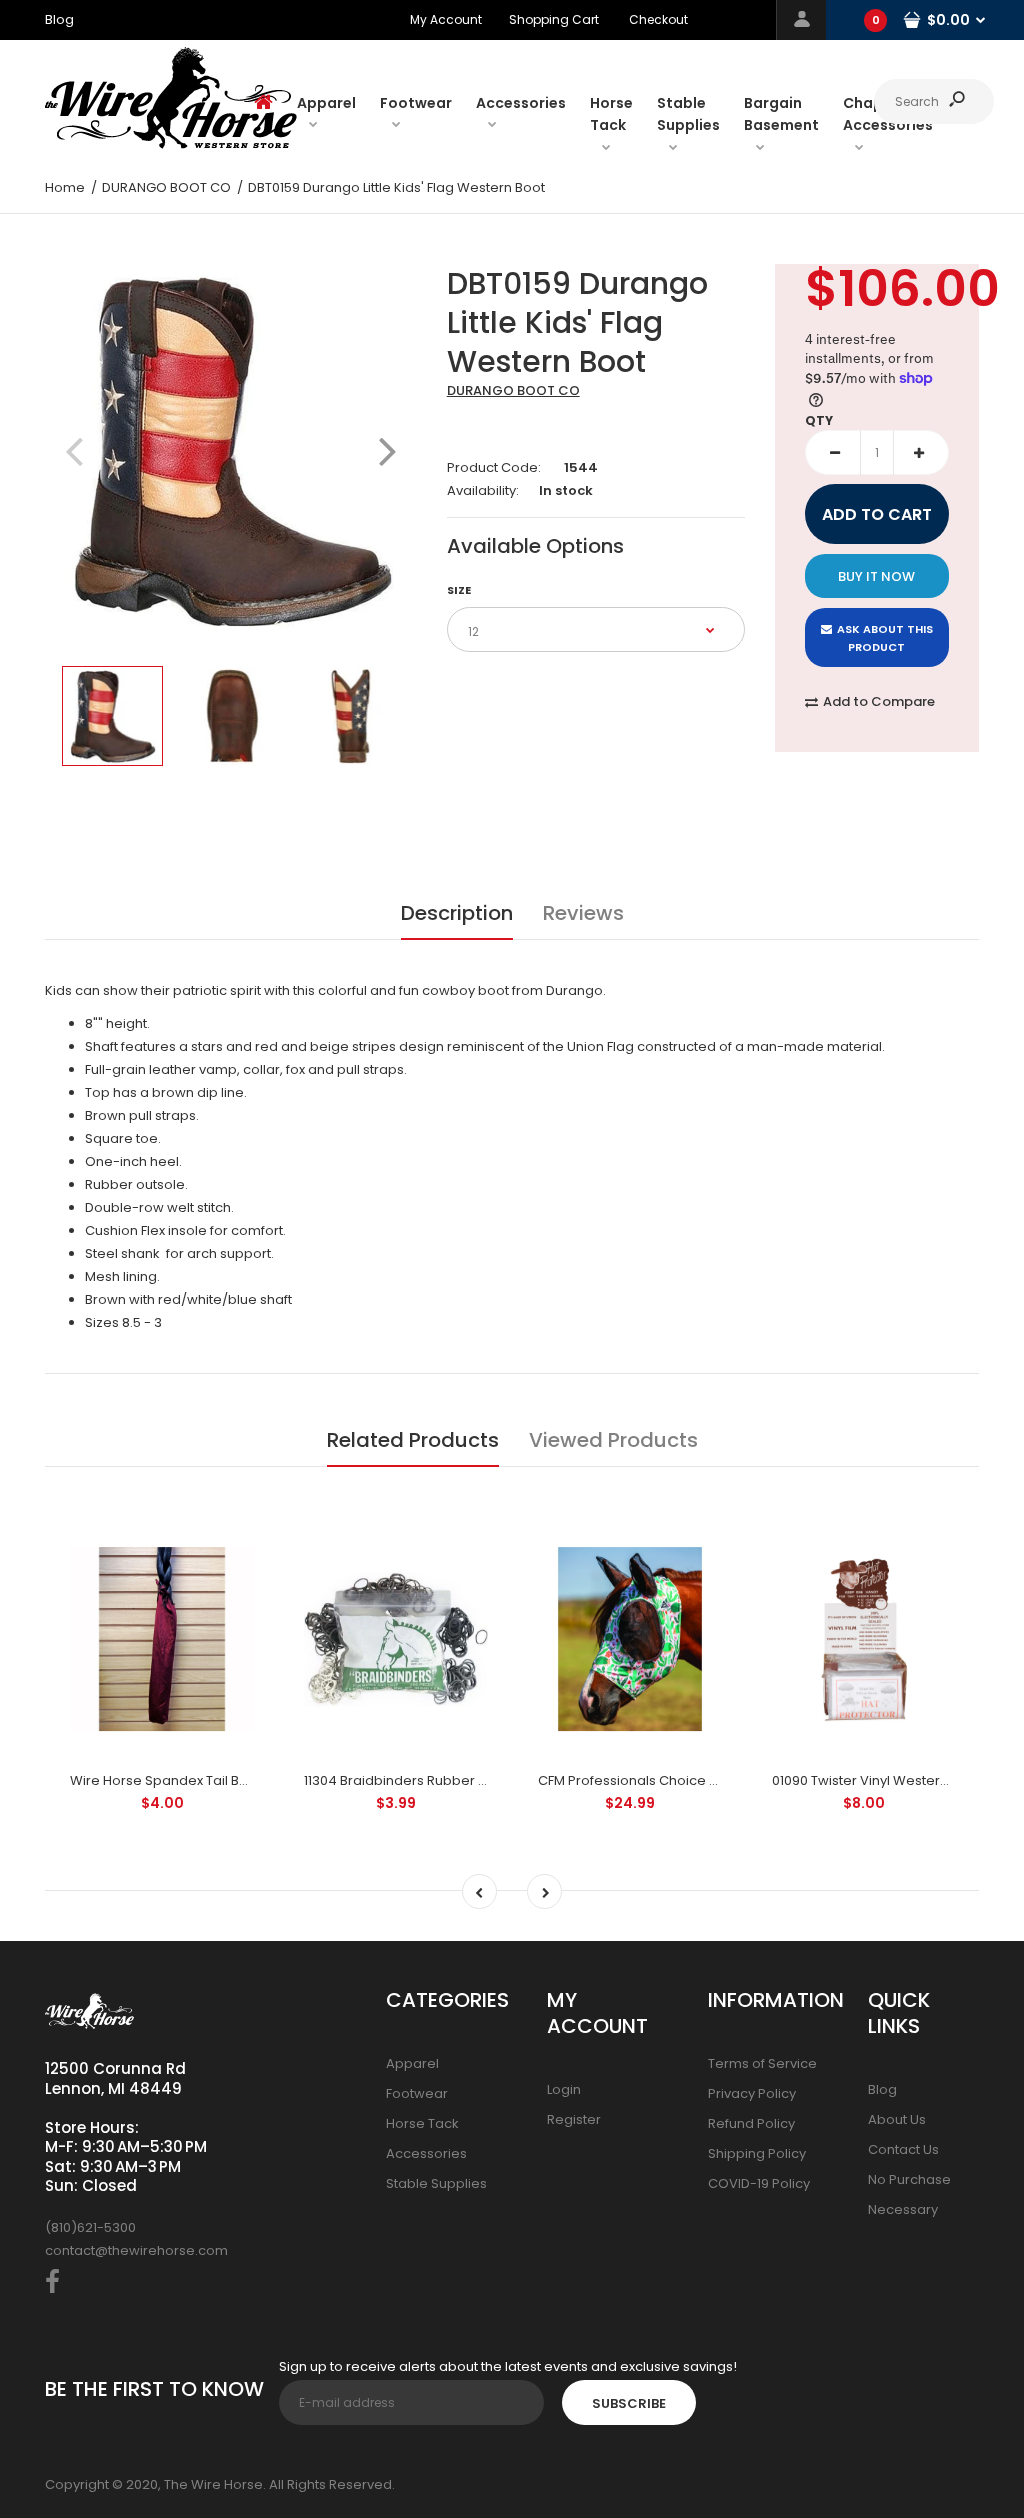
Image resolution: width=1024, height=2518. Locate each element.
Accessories (426, 2153)
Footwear (417, 2093)
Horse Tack (422, 2123)
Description (457, 913)
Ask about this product (885, 638)
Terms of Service (762, 2063)
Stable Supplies (436, 2183)
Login (564, 2089)
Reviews (583, 913)
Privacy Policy (752, 2093)
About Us (897, 2119)
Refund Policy (751, 2123)
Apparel (412, 2063)
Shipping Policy (757, 2153)
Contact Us (903, 2149)
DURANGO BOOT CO (513, 390)
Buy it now (876, 576)
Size (459, 590)
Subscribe (629, 2403)
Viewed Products (613, 1440)
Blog (882, 2089)
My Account (446, 19)
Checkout (658, 19)
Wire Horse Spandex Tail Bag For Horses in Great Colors (249, 1780)
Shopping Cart (554, 19)
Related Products (413, 1440)
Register (574, 2119)
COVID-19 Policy (759, 2183)
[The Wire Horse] (171, 144)
